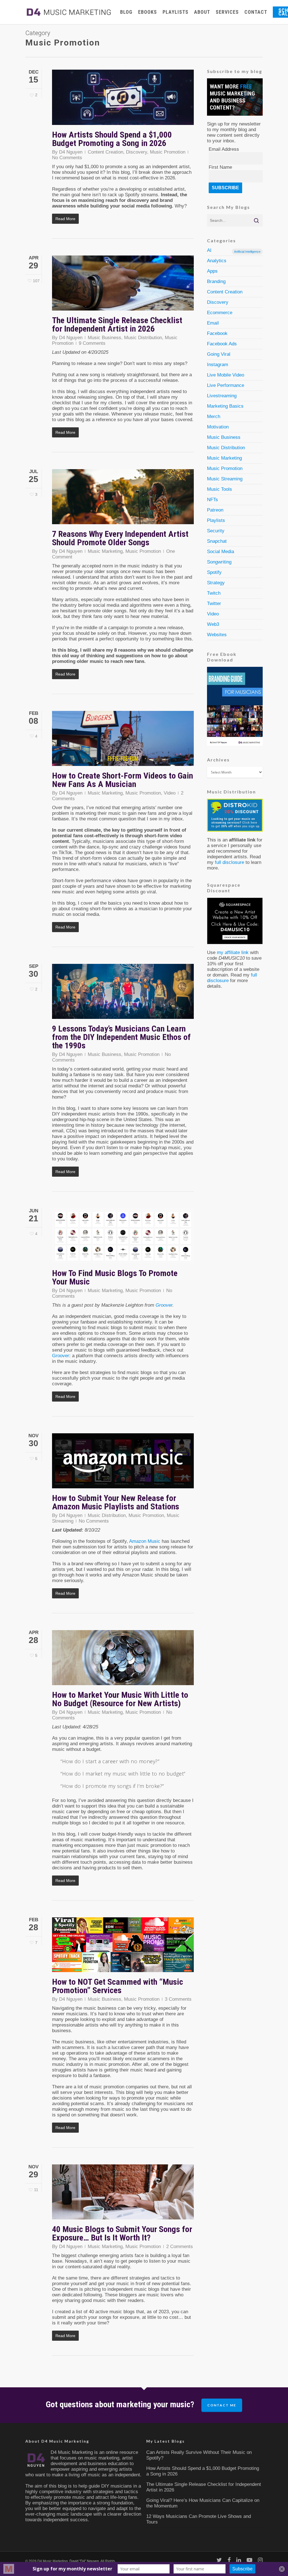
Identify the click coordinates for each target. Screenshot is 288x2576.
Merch (214, 417)
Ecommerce (220, 313)
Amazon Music (145, 1541)
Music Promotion (168, 152)
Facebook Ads (222, 344)
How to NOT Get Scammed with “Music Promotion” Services (118, 1986)
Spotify (214, 572)
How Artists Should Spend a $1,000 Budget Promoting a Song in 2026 (112, 139)
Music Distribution (143, 338)
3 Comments (178, 1999)
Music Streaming (225, 479)
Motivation (218, 427)
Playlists (175, 12)
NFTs (212, 500)
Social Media (220, 552)
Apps (212, 271)
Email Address (224, 149)
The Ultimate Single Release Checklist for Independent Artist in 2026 (117, 324)
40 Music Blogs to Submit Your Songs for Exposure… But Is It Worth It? (122, 2233)
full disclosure (229, 862)
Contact (256, 12)
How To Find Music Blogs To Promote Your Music (115, 1277)
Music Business (104, 338)
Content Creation (105, 152)
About (202, 12)
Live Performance (226, 385)
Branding (216, 281)
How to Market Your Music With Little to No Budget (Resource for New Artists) (120, 1699)
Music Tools (220, 489)
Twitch (214, 593)
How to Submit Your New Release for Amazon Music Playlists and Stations (116, 1502)
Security (216, 531)
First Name (220, 167)
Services (227, 12)
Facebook (217, 333)
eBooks (148, 12)
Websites (217, 635)
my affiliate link (233, 952)
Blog (126, 12)
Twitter (214, 603)
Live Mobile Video (226, 375)
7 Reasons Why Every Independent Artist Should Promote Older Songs (120, 538)
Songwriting (219, 562)
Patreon (215, 510)
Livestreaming (222, 396)
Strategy (216, 583)
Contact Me (222, 2405)
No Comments (67, 158)
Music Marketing (105, 551)
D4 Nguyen (71, 152)
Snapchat (217, 541)
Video (170, 793)
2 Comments (180, 2247)
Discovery (137, 152)
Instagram (218, 365)
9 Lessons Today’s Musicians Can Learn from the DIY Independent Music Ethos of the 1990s (121, 1037)
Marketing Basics (225, 406)
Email (213, 323)
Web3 (213, 624)
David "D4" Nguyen (84, 2561)
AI (234, 250)
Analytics (217, 261)
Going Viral (219, 354)
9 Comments (92, 343)
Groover (164, 1305)
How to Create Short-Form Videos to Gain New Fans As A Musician (122, 780)
